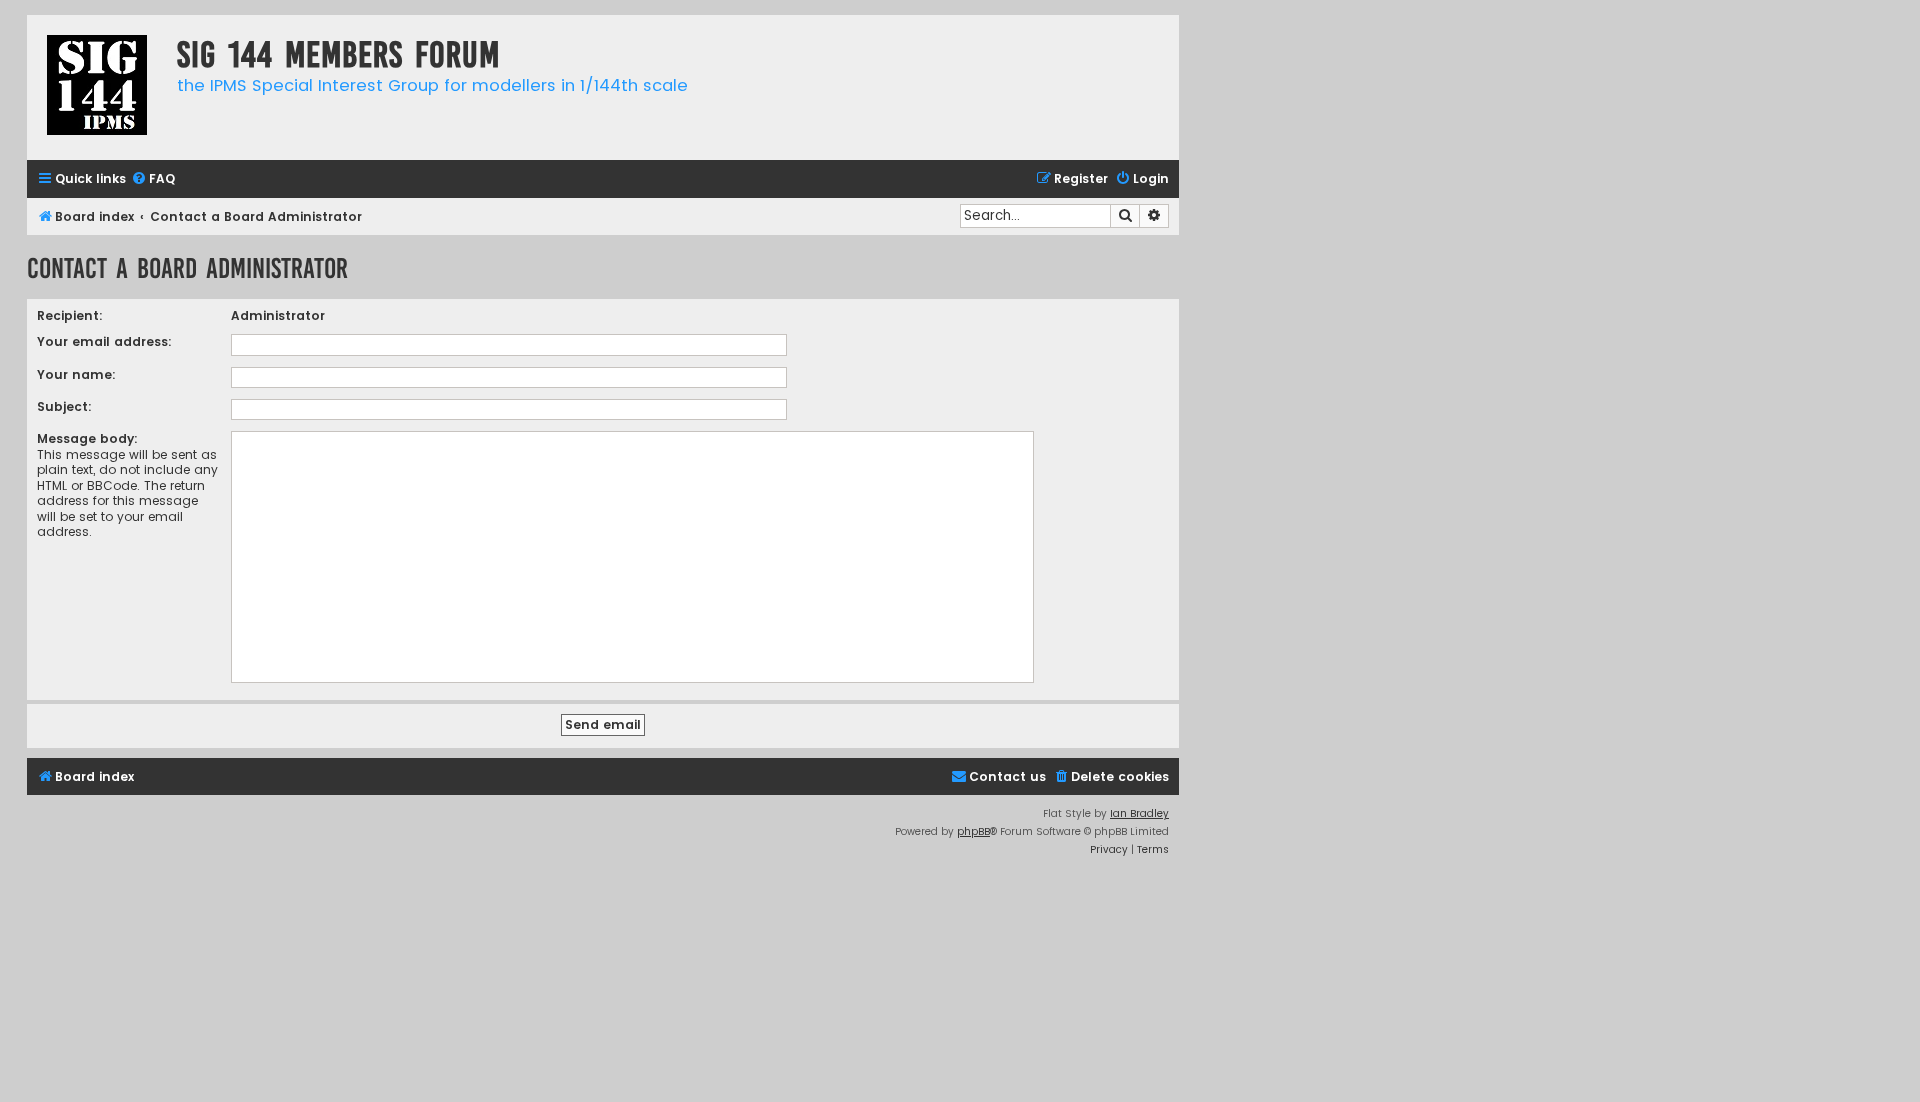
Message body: (87, 438)
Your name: (76, 374)
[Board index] (97, 87)
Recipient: (70, 315)
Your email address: (104, 341)
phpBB (973, 831)
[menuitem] (153, 179)
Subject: (64, 406)
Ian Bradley (1139, 813)
